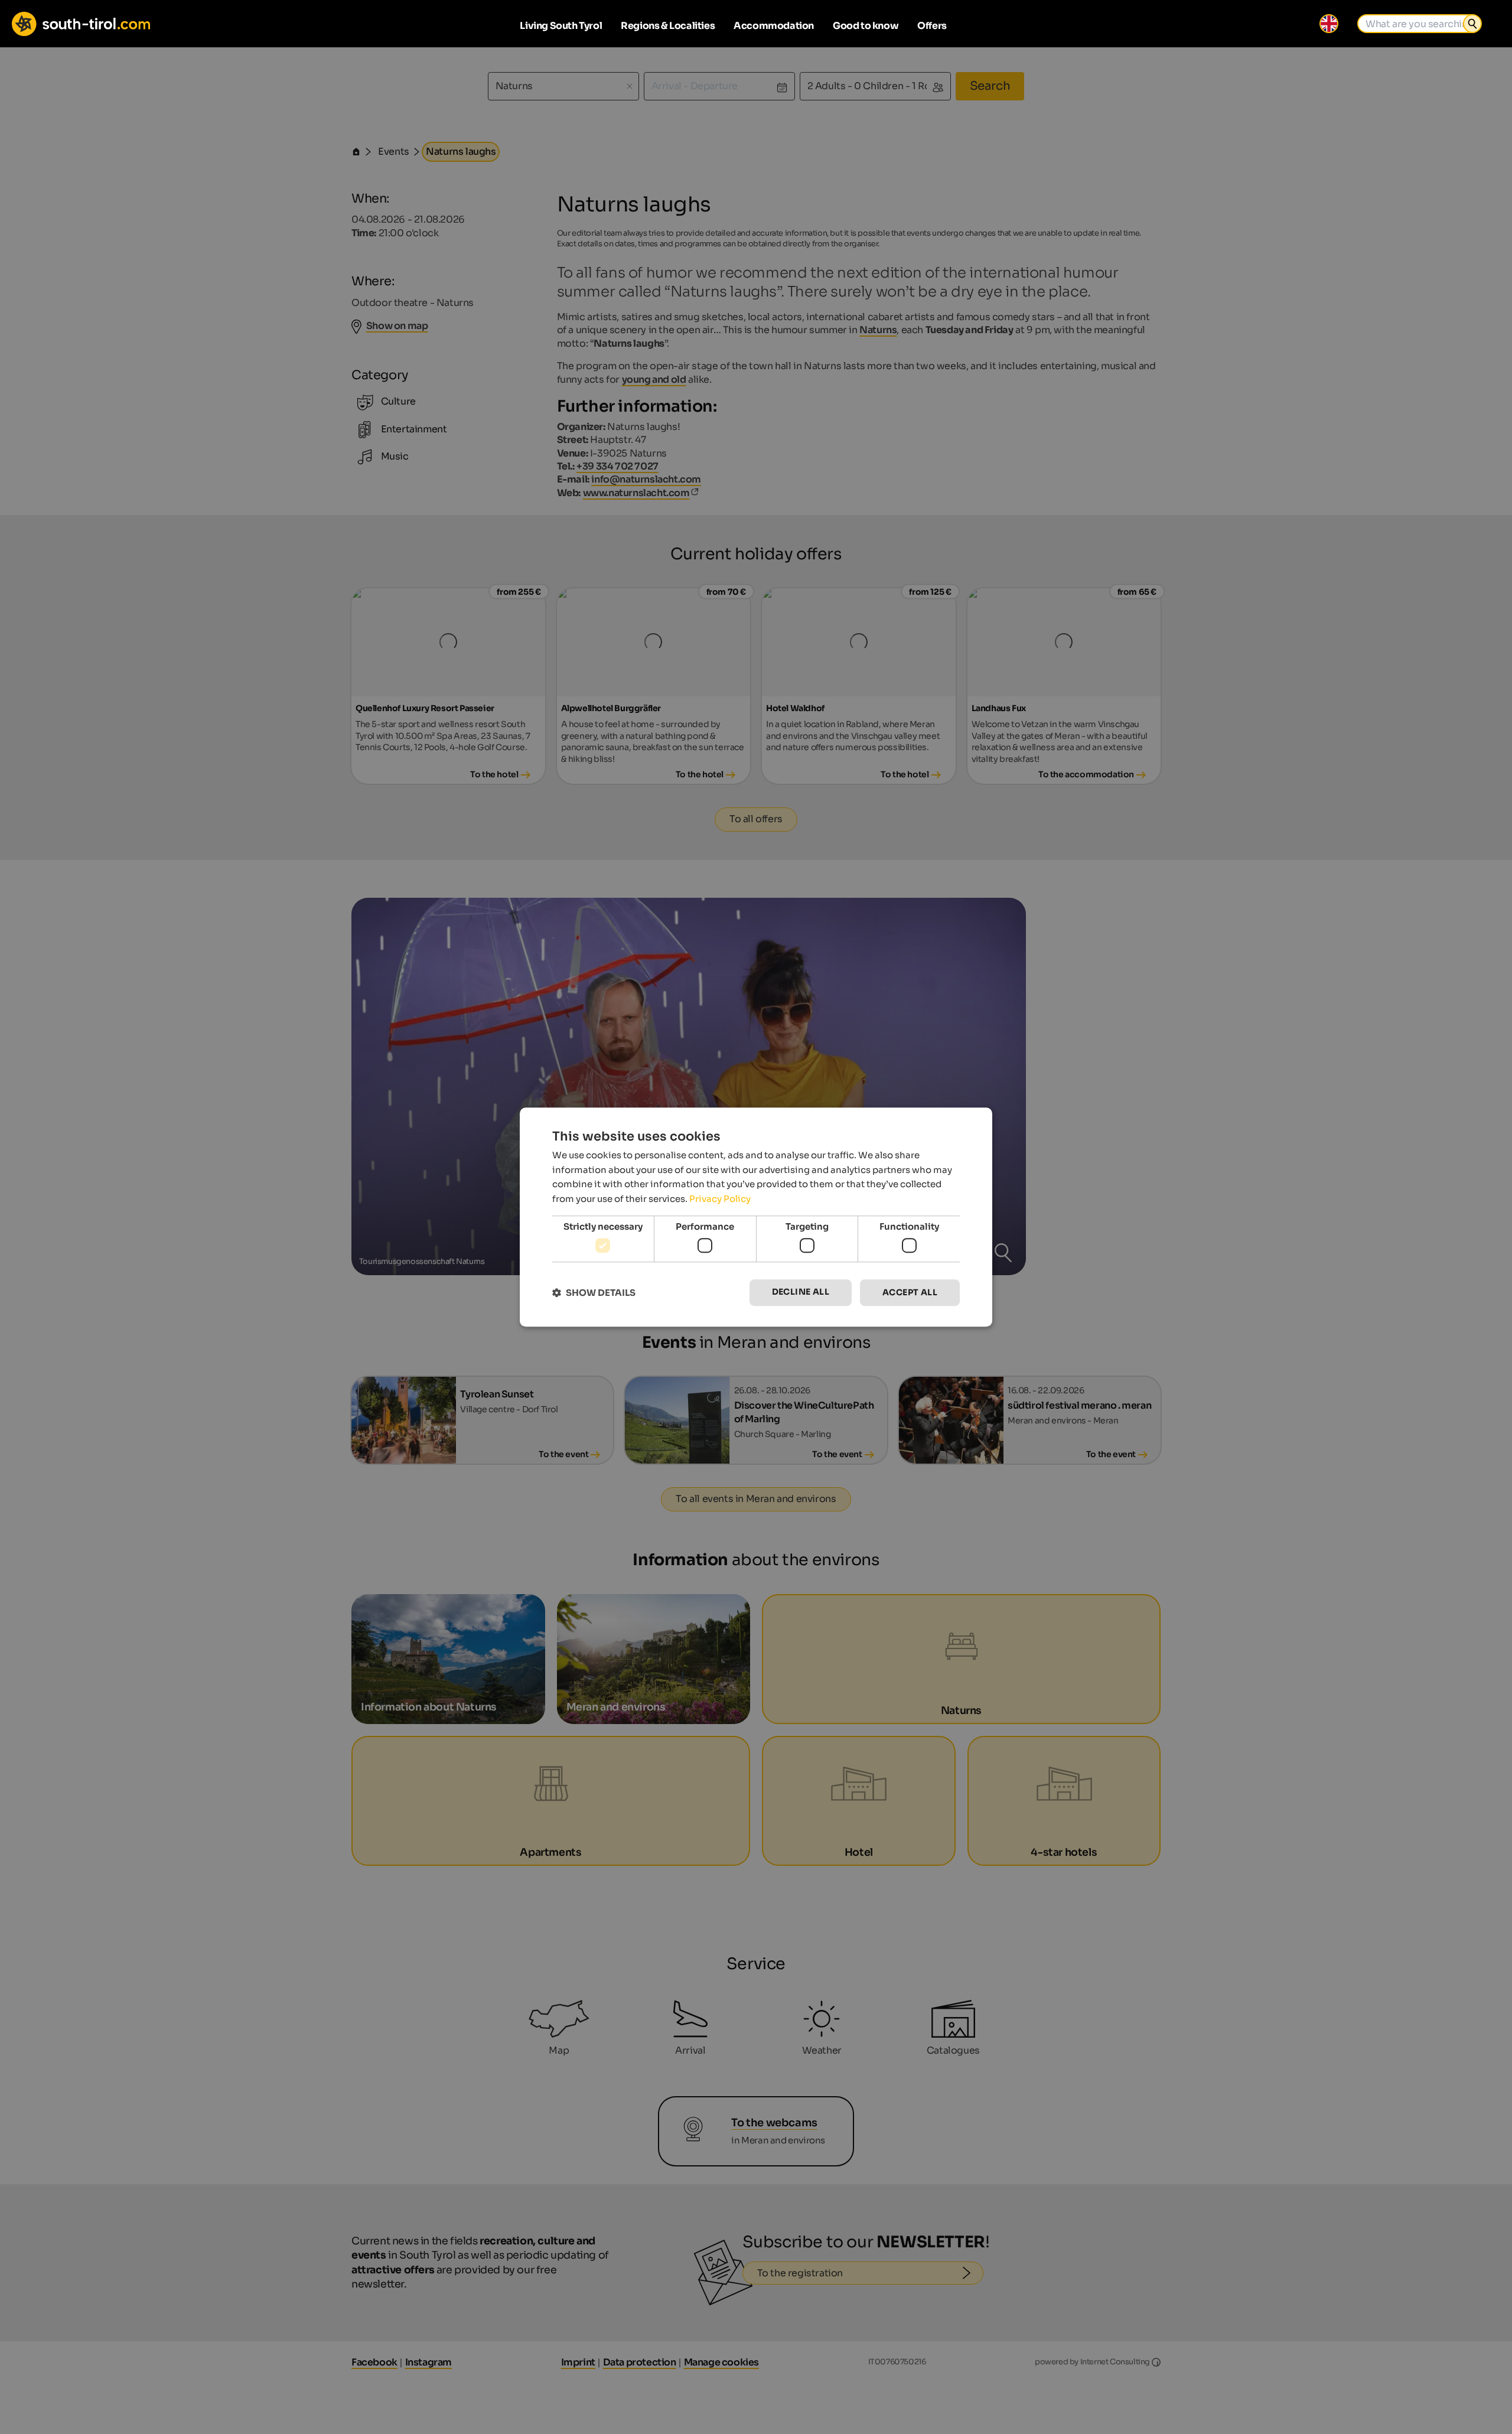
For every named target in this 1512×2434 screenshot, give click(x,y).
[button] (594, 1293)
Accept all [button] (910, 1293)
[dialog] (756, 1217)
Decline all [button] (801, 1292)
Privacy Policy (720, 1199)
